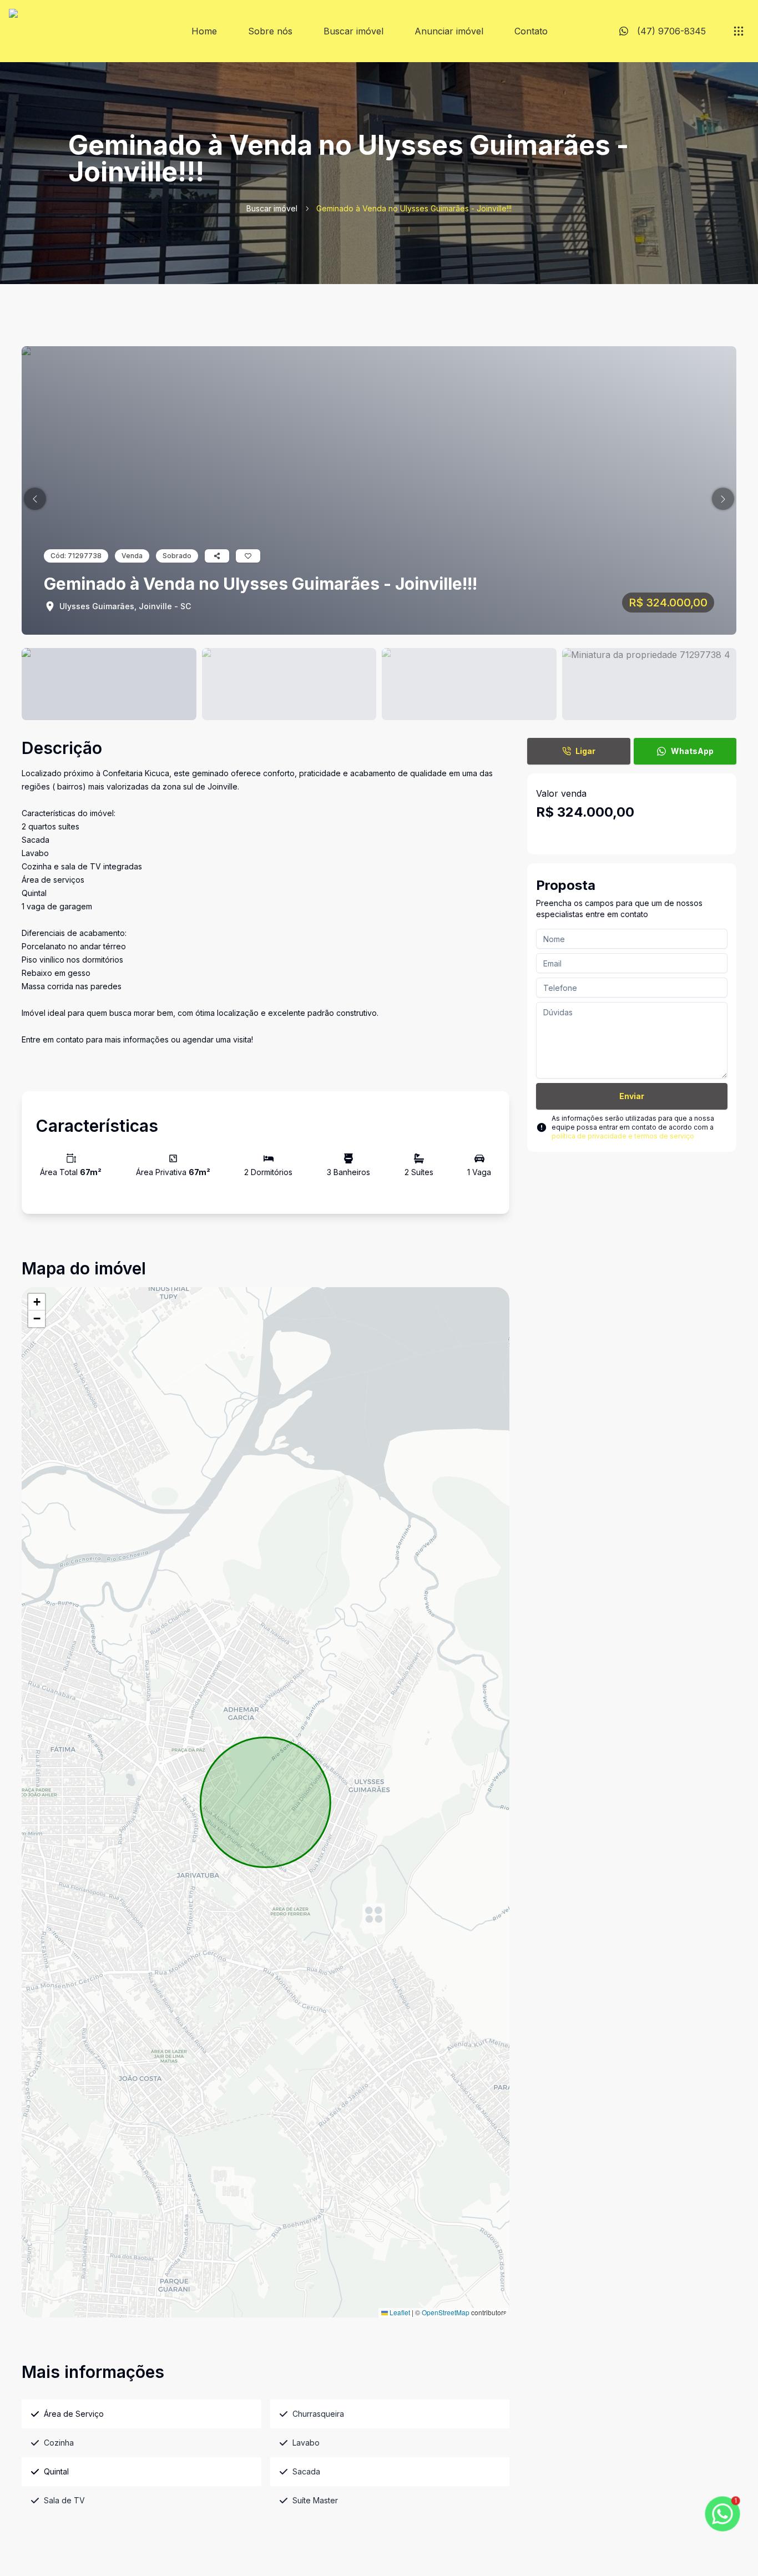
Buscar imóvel (353, 31)
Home (204, 31)
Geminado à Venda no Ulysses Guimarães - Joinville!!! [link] (414, 208)
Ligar (585, 751)
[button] (35, 499)
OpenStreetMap (446, 2312)
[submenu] (739, 31)
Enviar (632, 1096)
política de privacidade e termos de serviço (623, 1136)
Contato (531, 31)
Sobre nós (270, 31)
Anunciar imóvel (449, 31)
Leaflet (399, 2312)
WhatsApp (692, 751)
